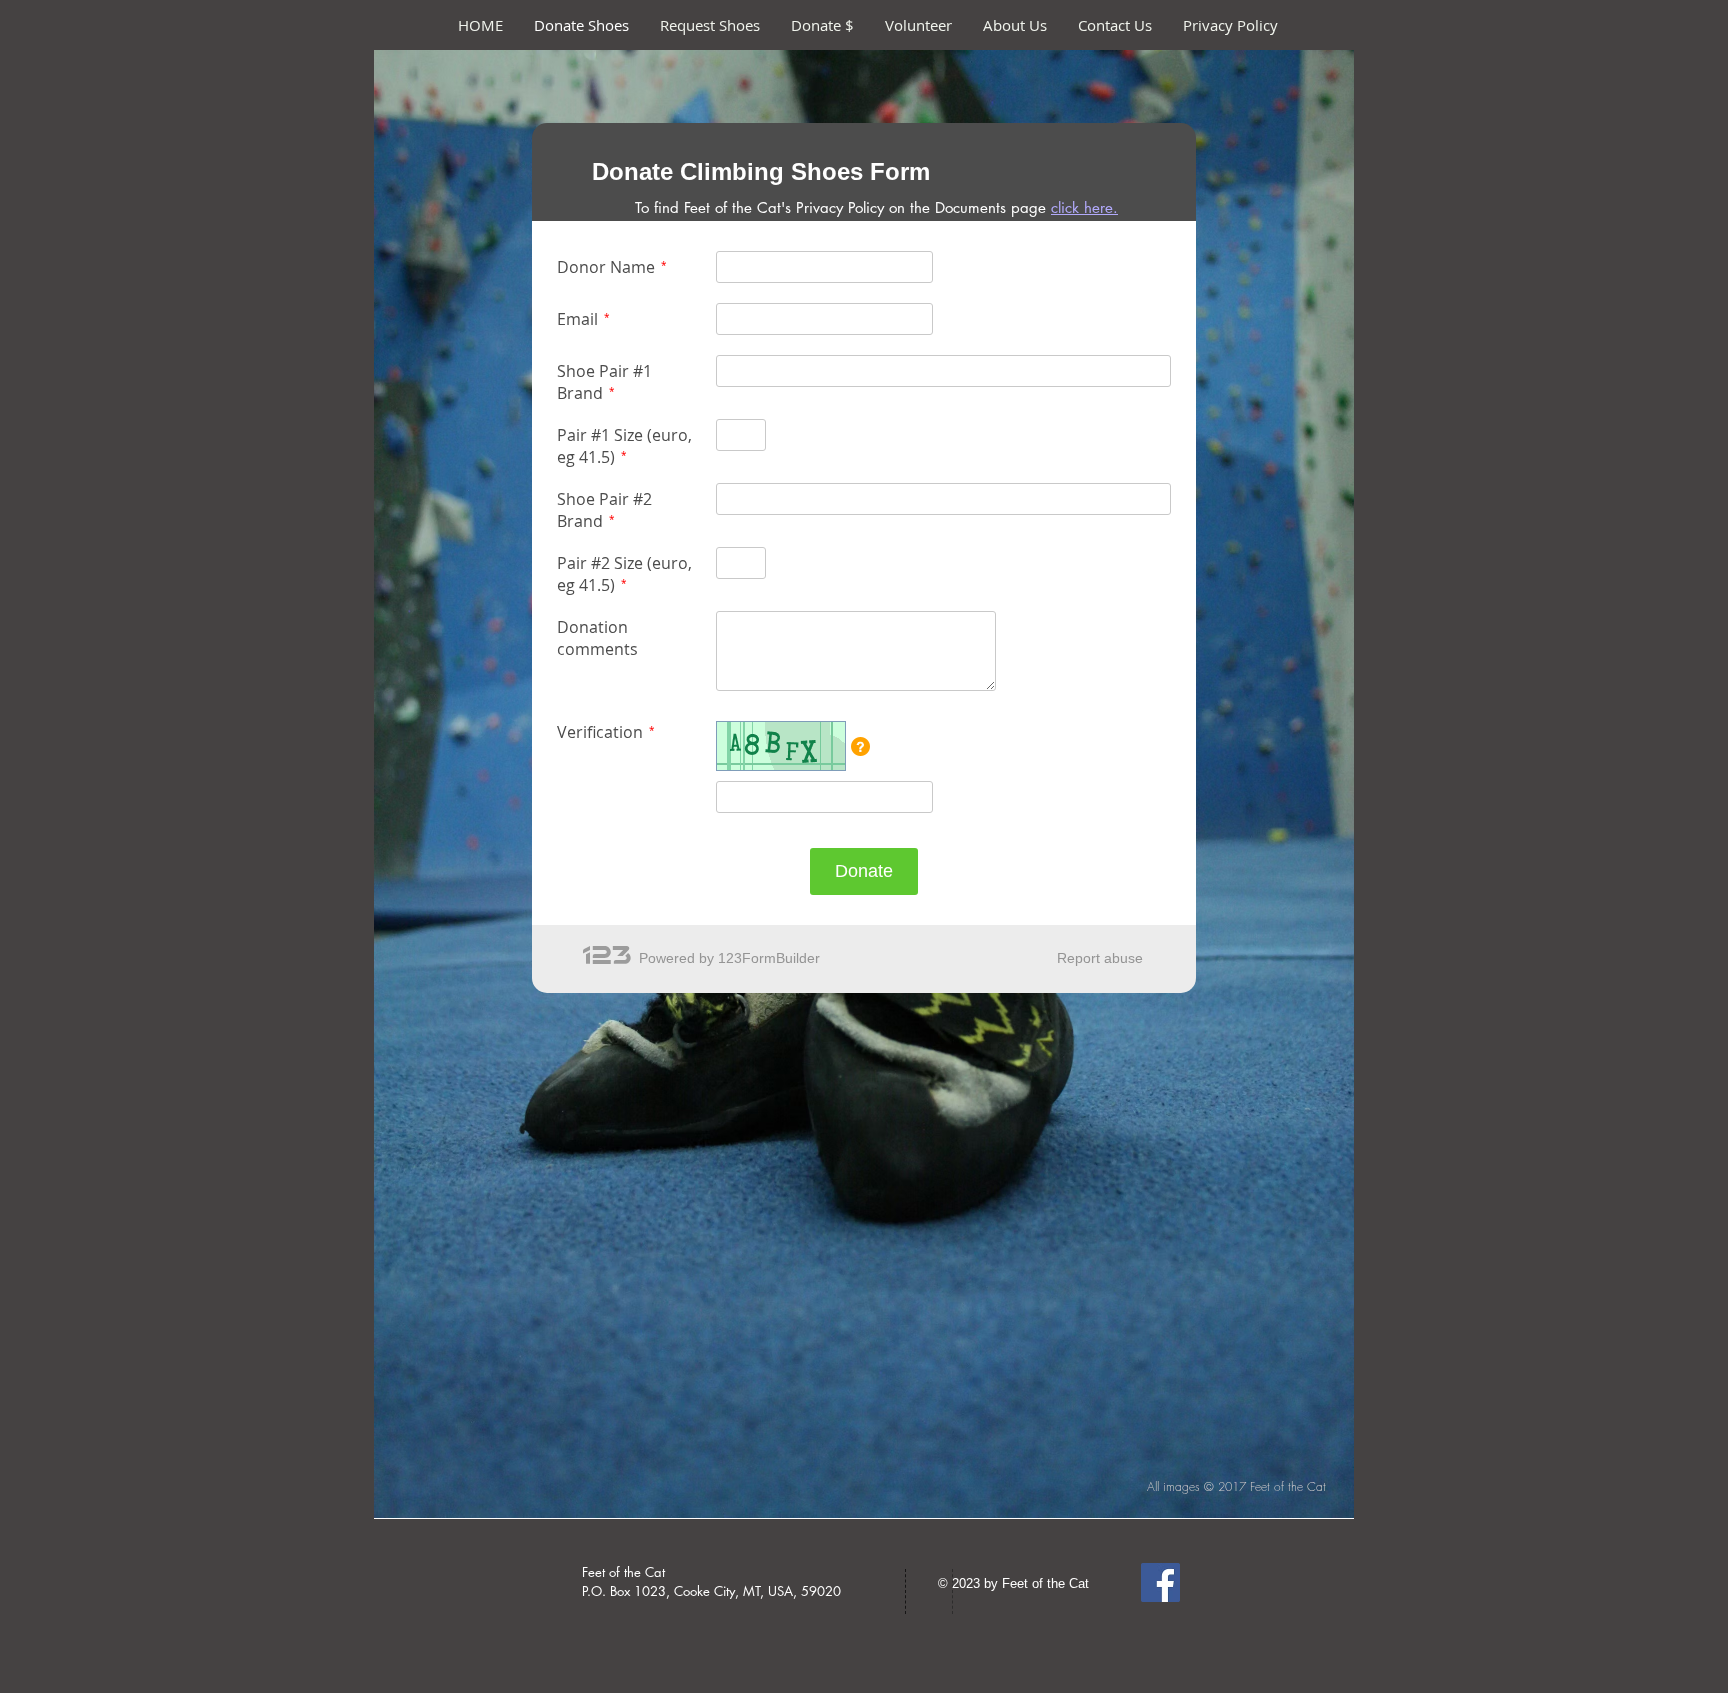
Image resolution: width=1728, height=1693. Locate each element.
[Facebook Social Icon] (1160, 1582)
